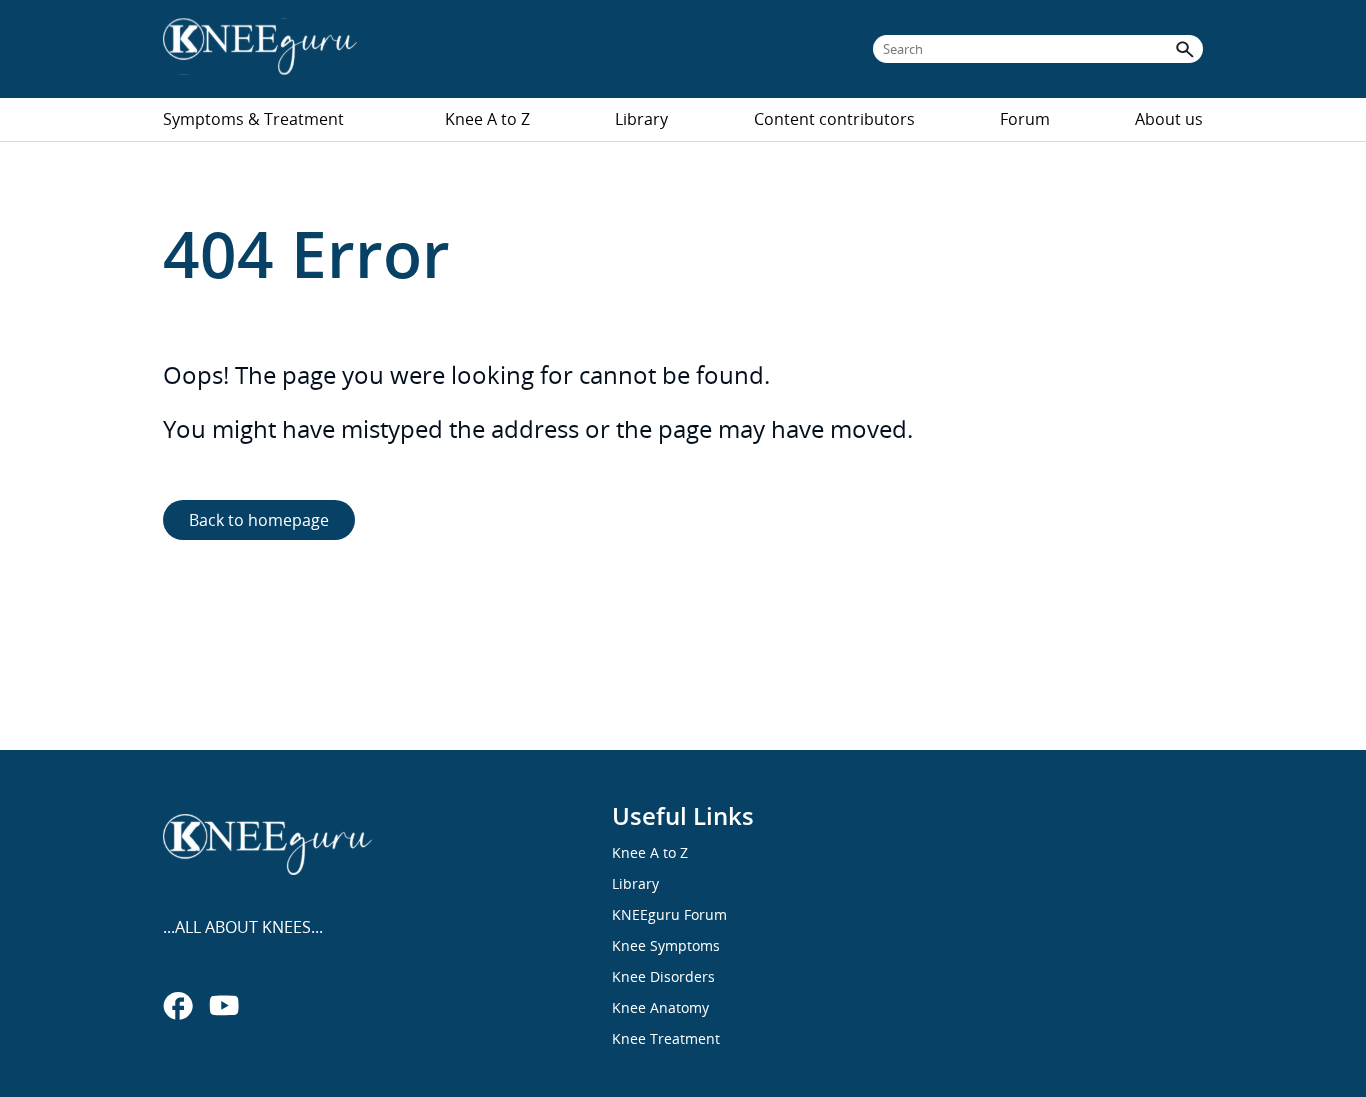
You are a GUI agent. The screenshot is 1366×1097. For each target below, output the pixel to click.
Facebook (178, 1005)
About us (1169, 119)
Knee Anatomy (660, 1007)
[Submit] (1185, 49)
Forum (1025, 119)
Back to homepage (259, 520)
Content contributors (834, 119)
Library (641, 119)
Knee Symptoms (666, 945)
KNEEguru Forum (669, 914)
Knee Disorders (663, 976)
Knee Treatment (666, 1038)
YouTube (224, 1005)
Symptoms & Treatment (253, 119)
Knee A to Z (487, 119)
